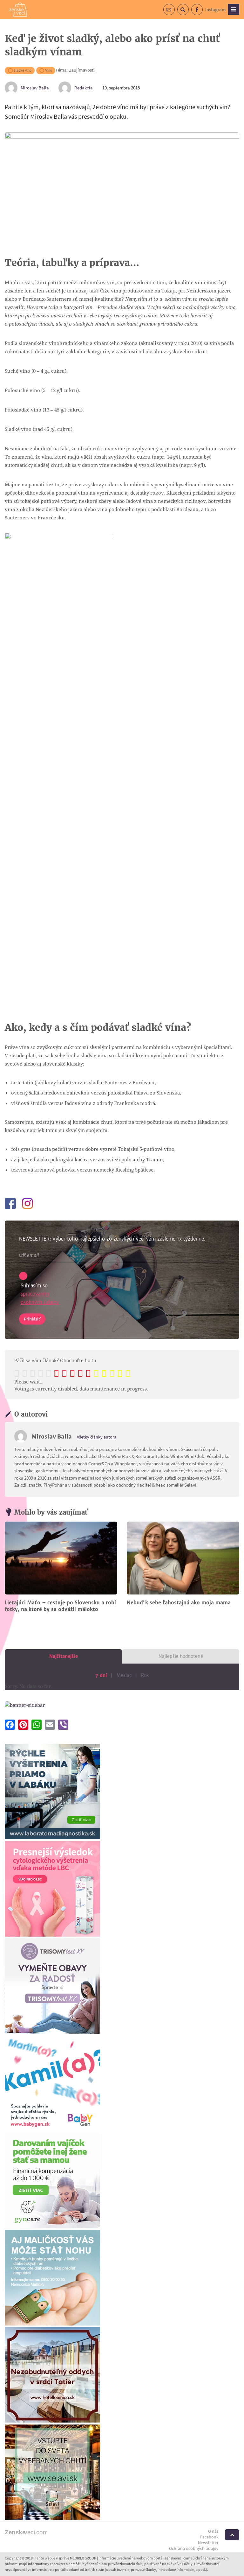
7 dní (101, 1675)
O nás (213, 2531)
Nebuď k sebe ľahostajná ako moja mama (179, 1603)
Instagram (215, 9)
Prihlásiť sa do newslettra (175, 13)
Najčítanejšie (64, 1656)
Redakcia (84, 88)
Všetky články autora (97, 1437)
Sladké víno (23, 70)
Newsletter (208, 2543)
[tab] (63, 1656)
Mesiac (124, 1675)
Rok (145, 1675)
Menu (234, 9)
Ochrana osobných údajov (194, 2548)
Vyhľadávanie (189, 13)
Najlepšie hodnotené (181, 1656)
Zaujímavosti (82, 70)
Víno (49, 70)
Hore (232, 2535)
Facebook (203, 13)
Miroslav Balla (35, 88)
